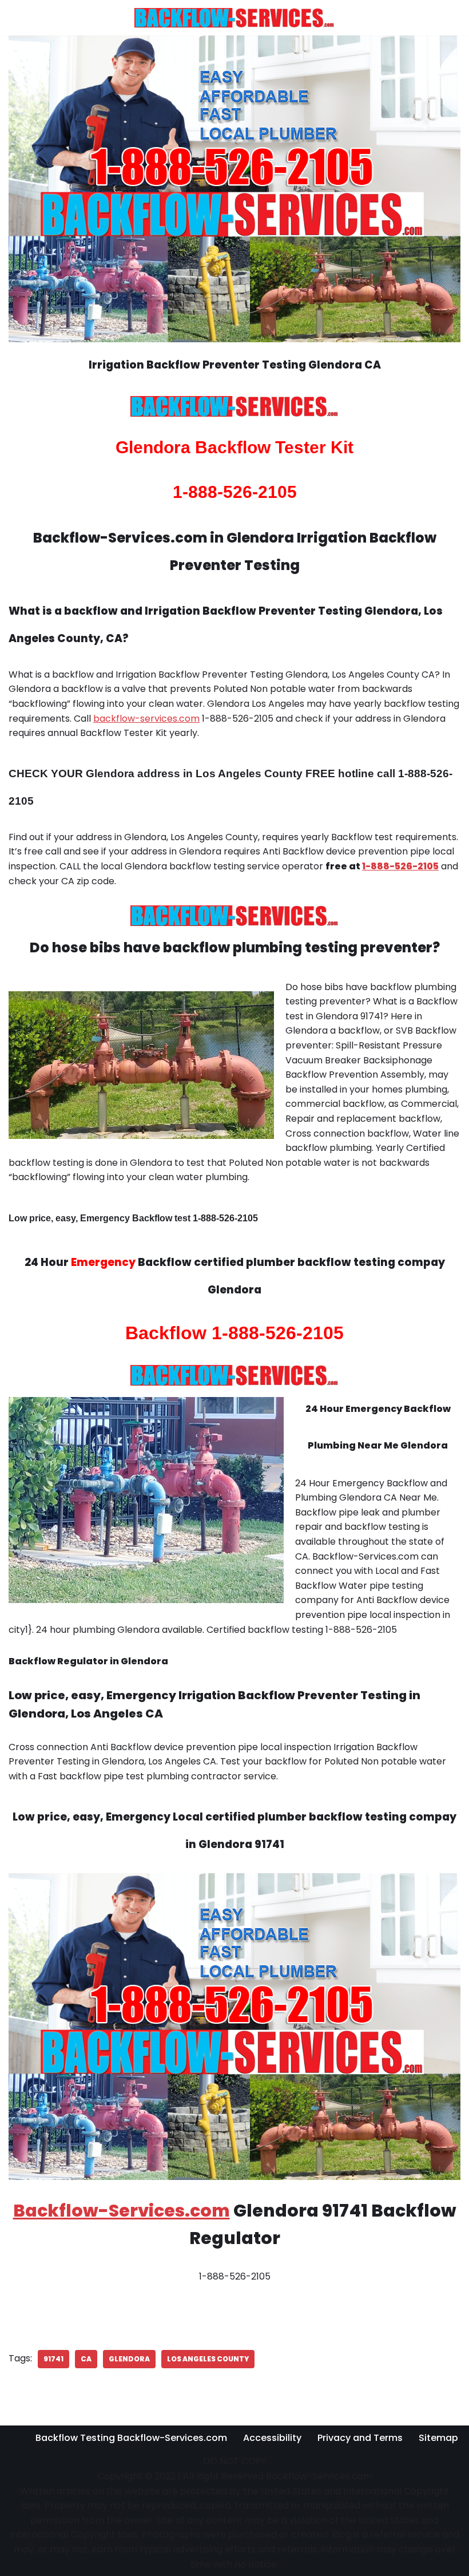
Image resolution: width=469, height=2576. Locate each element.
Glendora (129, 2359)
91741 (53, 2359)
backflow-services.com (146, 719)
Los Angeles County (208, 2359)
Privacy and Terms (360, 2438)
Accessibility (272, 2438)
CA (86, 2359)
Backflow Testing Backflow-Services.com (131, 2438)
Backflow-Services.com (122, 2211)
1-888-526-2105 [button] (400, 866)
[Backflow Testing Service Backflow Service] (234, 18)
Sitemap (438, 2438)
